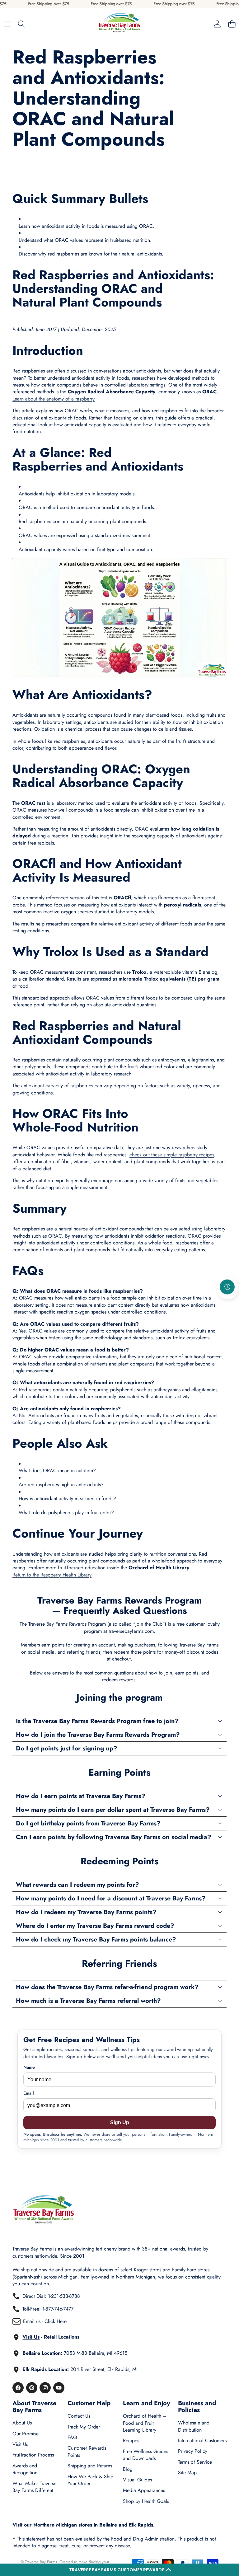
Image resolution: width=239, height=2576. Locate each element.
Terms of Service (195, 2462)
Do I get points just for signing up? (67, 1748)
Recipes (131, 2440)
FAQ (72, 2437)
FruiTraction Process (33, 2455)
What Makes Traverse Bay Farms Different (34, 2487)
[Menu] (7, 24)
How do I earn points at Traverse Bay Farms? (81, 1796)
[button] (119, 2570)
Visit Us (20, 2444)
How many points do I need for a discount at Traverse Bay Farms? (111, 1898)
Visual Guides (137, 2480)
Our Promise (26, 2434)
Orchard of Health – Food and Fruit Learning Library (145, 2423)
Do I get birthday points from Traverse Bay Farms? (88, 1823)
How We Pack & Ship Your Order (90, 2480)
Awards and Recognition (25, 2469)
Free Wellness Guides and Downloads (145, 2455)
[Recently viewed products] (227, 1287)
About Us (22, 2423)
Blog (128, 2469)
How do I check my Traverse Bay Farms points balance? (96, 1939)
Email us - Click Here (45, 2321)
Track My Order (84, 2427)
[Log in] (217, 24)
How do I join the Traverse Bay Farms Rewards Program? (98, 1735)
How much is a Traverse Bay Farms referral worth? (88, 2001)
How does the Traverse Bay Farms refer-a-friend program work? (107, 1987)
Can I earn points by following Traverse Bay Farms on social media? (114, 1837)
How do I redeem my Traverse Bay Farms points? (86, 1912)
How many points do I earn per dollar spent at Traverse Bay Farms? (113, 1810)
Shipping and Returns (90, 2466)
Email (29, 2093)
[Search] (22, 24)
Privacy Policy (193, 2451)
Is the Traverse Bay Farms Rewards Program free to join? (97, 1721)
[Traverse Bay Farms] (119, 24)
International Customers (202, 2440)
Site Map (187, 2473)
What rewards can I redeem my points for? (77, 1885)
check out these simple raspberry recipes (172, 1155)
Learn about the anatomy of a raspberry (54, 399)
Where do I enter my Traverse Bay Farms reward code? (95, 1926)
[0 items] (232, 24)
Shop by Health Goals (146, 2501)
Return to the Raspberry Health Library (52, 1575)
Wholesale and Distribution (194, 2426)
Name (29, 2067)
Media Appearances (144, 2490)
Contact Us (79, 2416)
